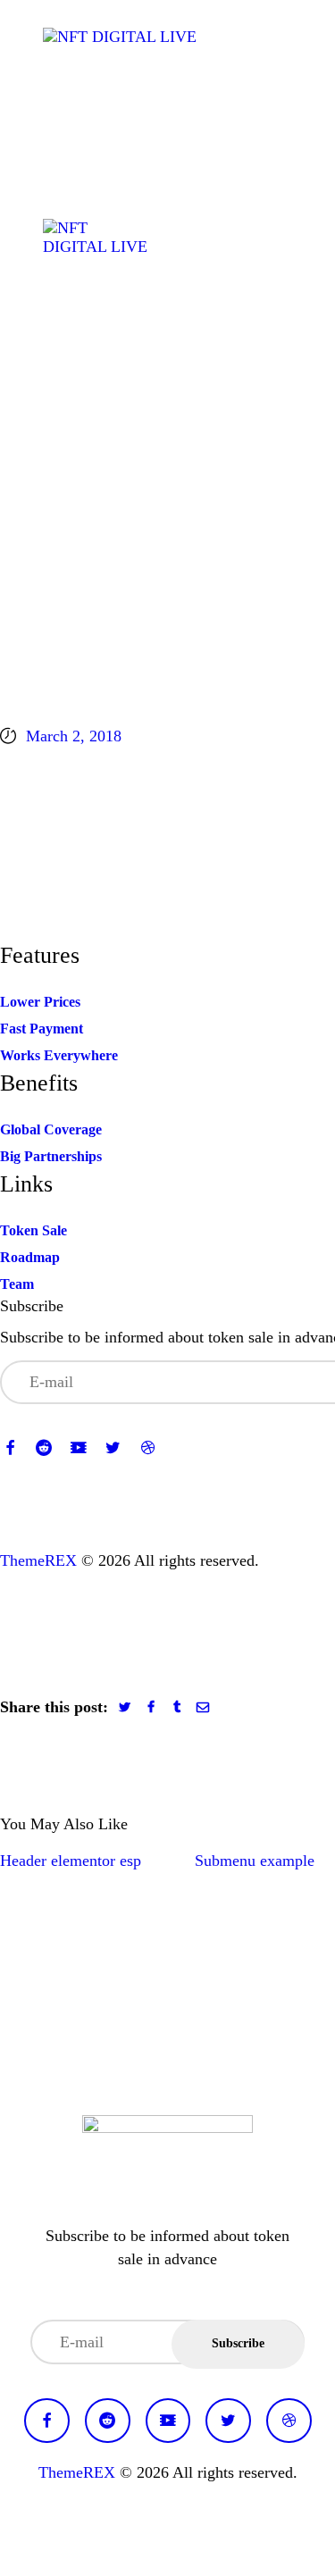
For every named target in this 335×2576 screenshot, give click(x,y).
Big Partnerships (51, 1156)
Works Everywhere (59, 1055)
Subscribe (238, 2343)
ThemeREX (38, 1560)
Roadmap (30, 1257)
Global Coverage (51, 1129)
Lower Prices (40, 1002)
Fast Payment (42, 1029)
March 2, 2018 (74, 736)
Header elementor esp (71, 1861)
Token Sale (33, 1230)
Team (17, 1284)
